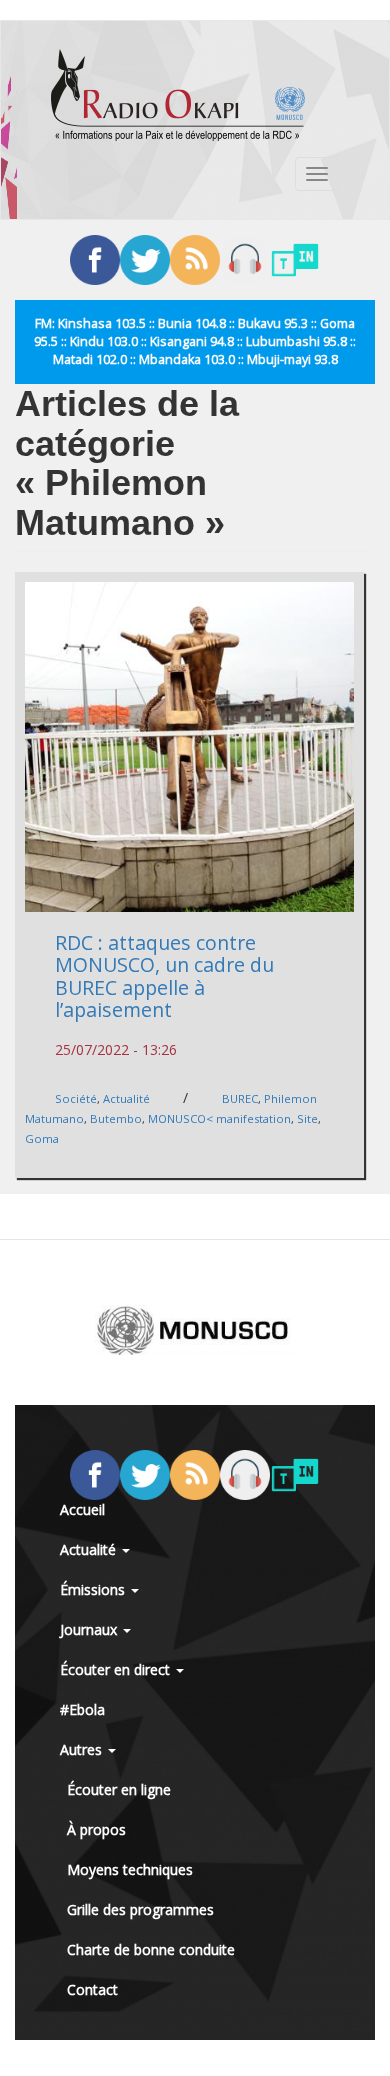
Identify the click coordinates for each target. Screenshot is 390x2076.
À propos (96, 1829)
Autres (83, 1749)
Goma (42, 1138)
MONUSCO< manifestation (219, 1118)
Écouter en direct (117, 1669)
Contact (92, 1989)
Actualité (126, 1098)
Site (307, 1118)
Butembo (116, 1118)
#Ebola (82, 1709)
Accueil (82, 1509)
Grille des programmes (140, 1909)
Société (76, 1098)
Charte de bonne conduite (151, 1949)
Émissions (94, 1589)
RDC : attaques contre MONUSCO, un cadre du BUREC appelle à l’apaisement (164, 976)
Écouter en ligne (119, 1789)
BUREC (240, 1098)
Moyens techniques (130, 1869)
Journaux (90, 1629)
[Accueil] (178, 95)
